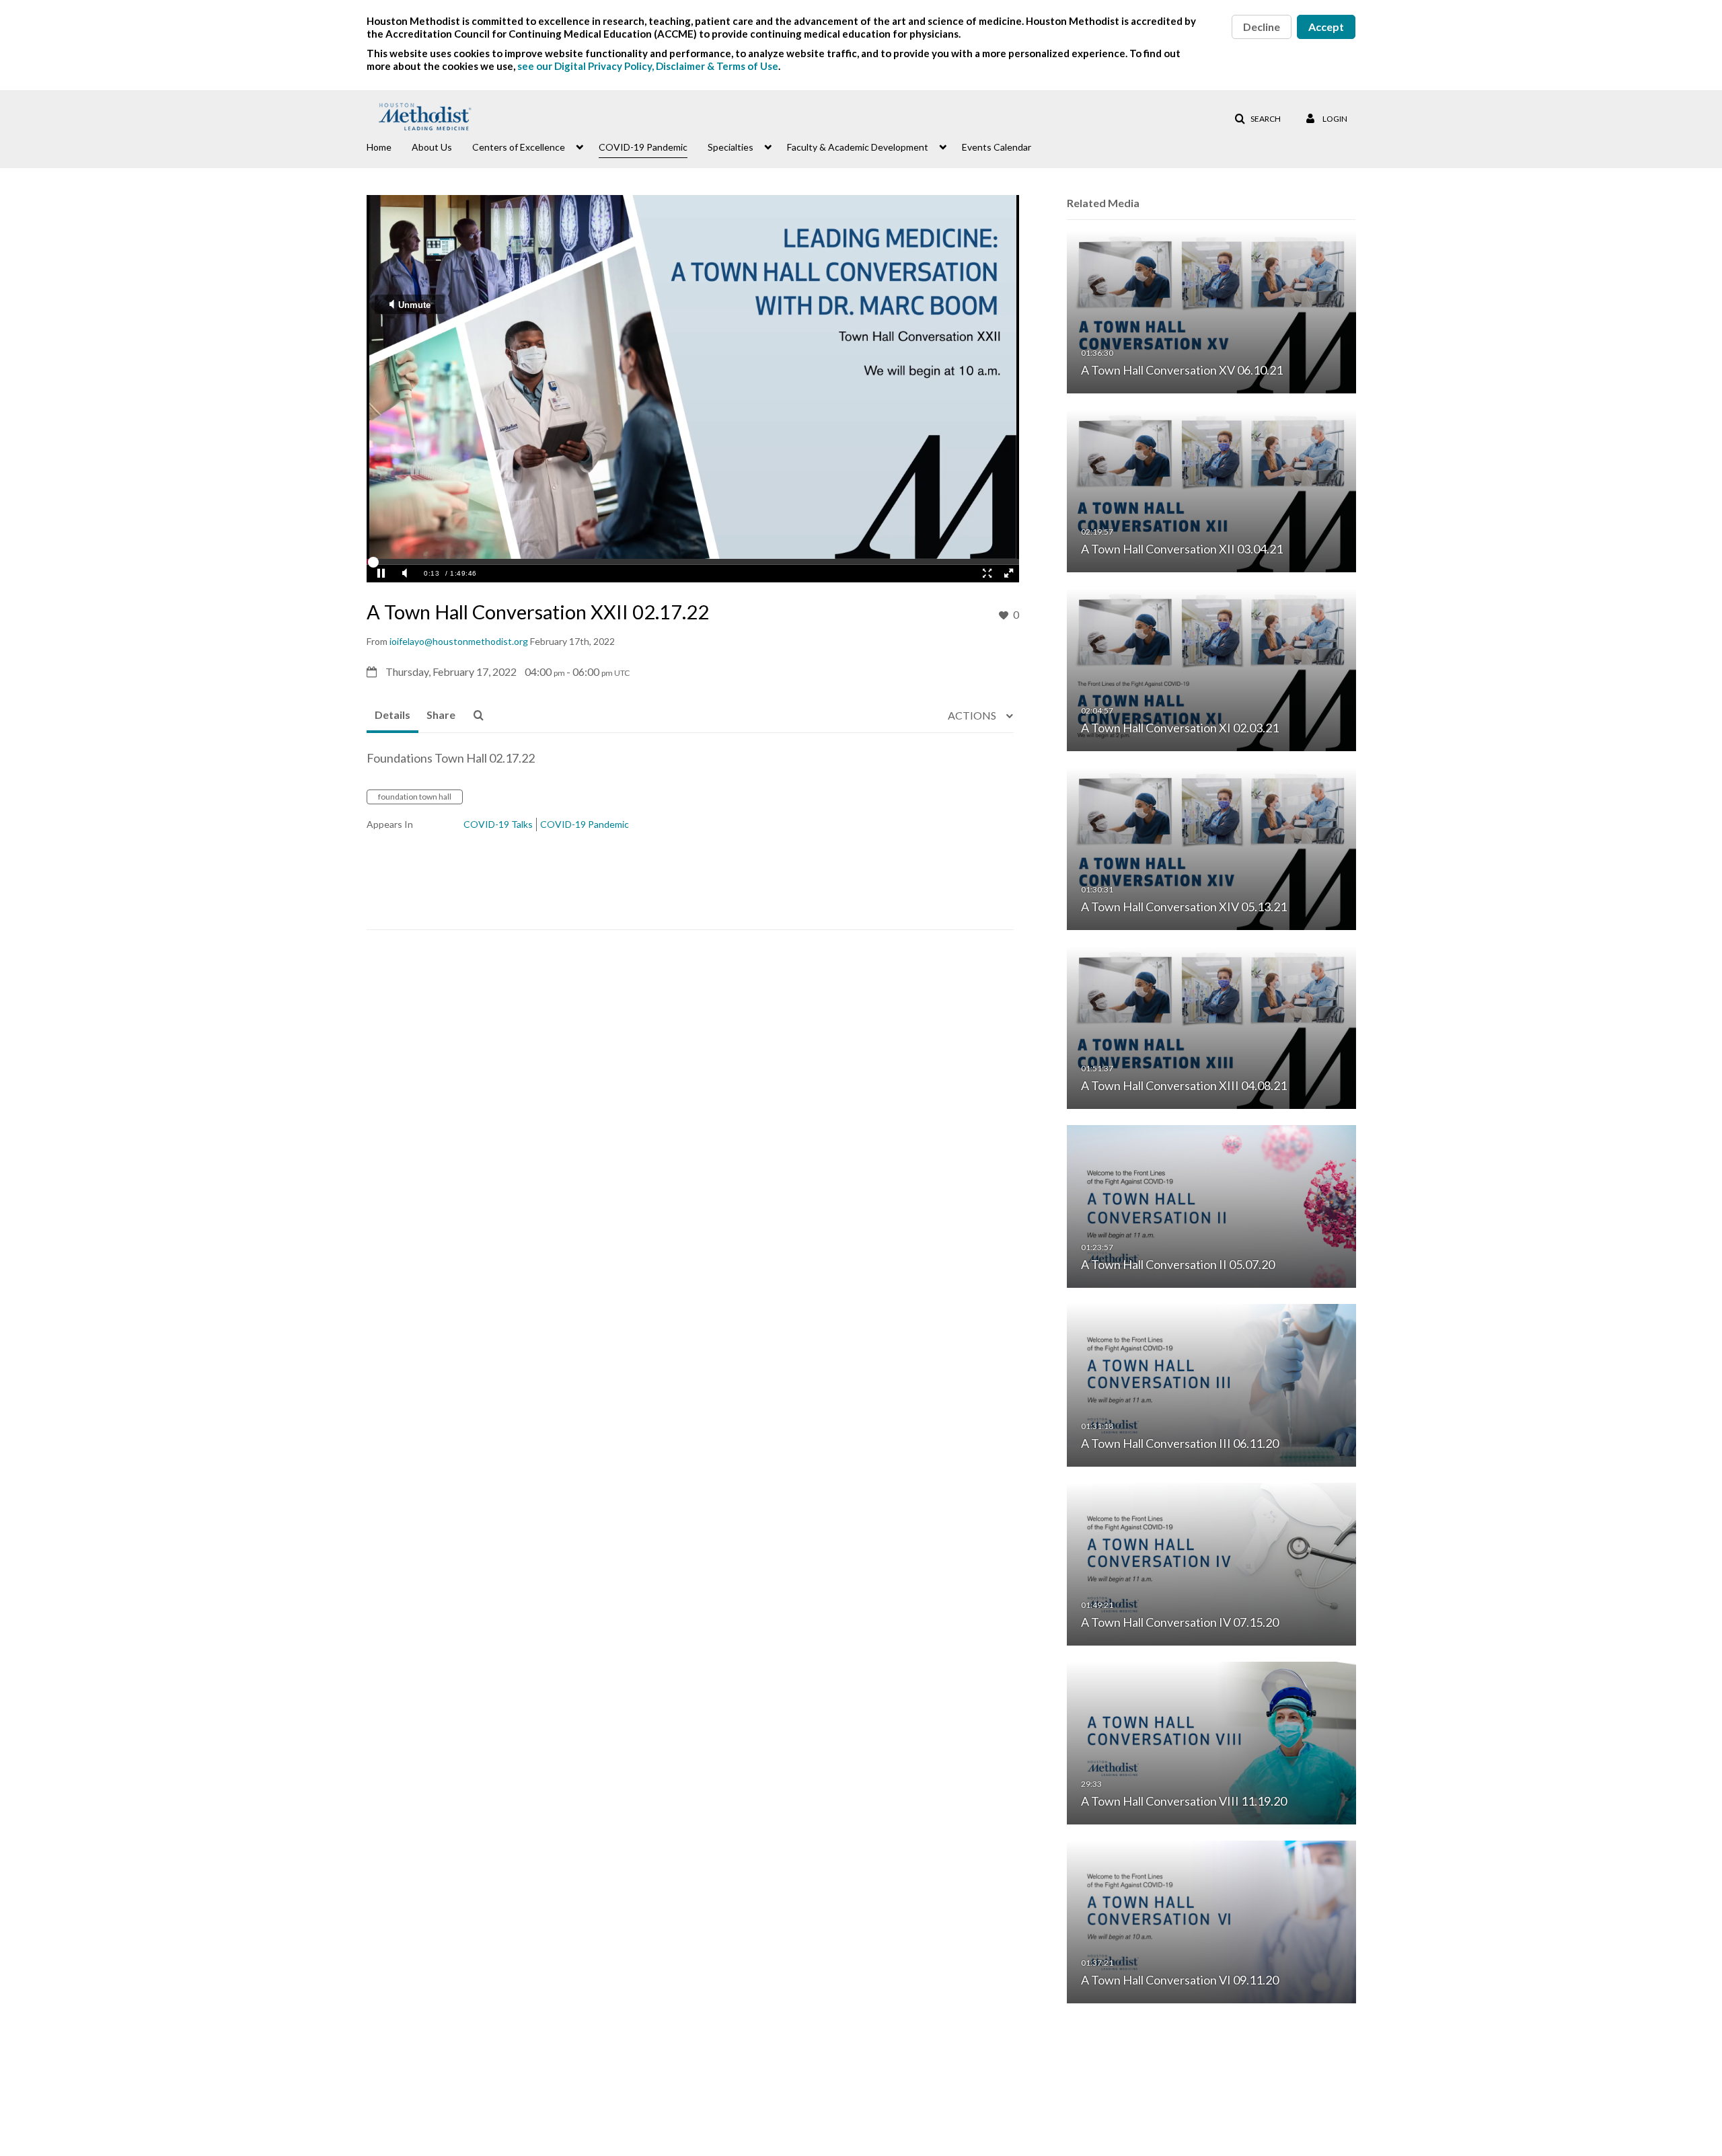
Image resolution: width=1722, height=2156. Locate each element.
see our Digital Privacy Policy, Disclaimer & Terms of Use (648, 66)
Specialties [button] (731, 147)
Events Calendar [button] (997, 147)
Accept (1326, 27)
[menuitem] (389, 146)
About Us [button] (432, 147)
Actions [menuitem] (973, 715)
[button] (1258, 119)
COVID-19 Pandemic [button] (643, 147)
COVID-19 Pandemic (585, 824)
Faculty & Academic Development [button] (858, 147)
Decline (1262, 27)
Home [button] (379, 147)
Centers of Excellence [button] (519, 147)
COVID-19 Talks (498, 824)
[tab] (392, 716)
